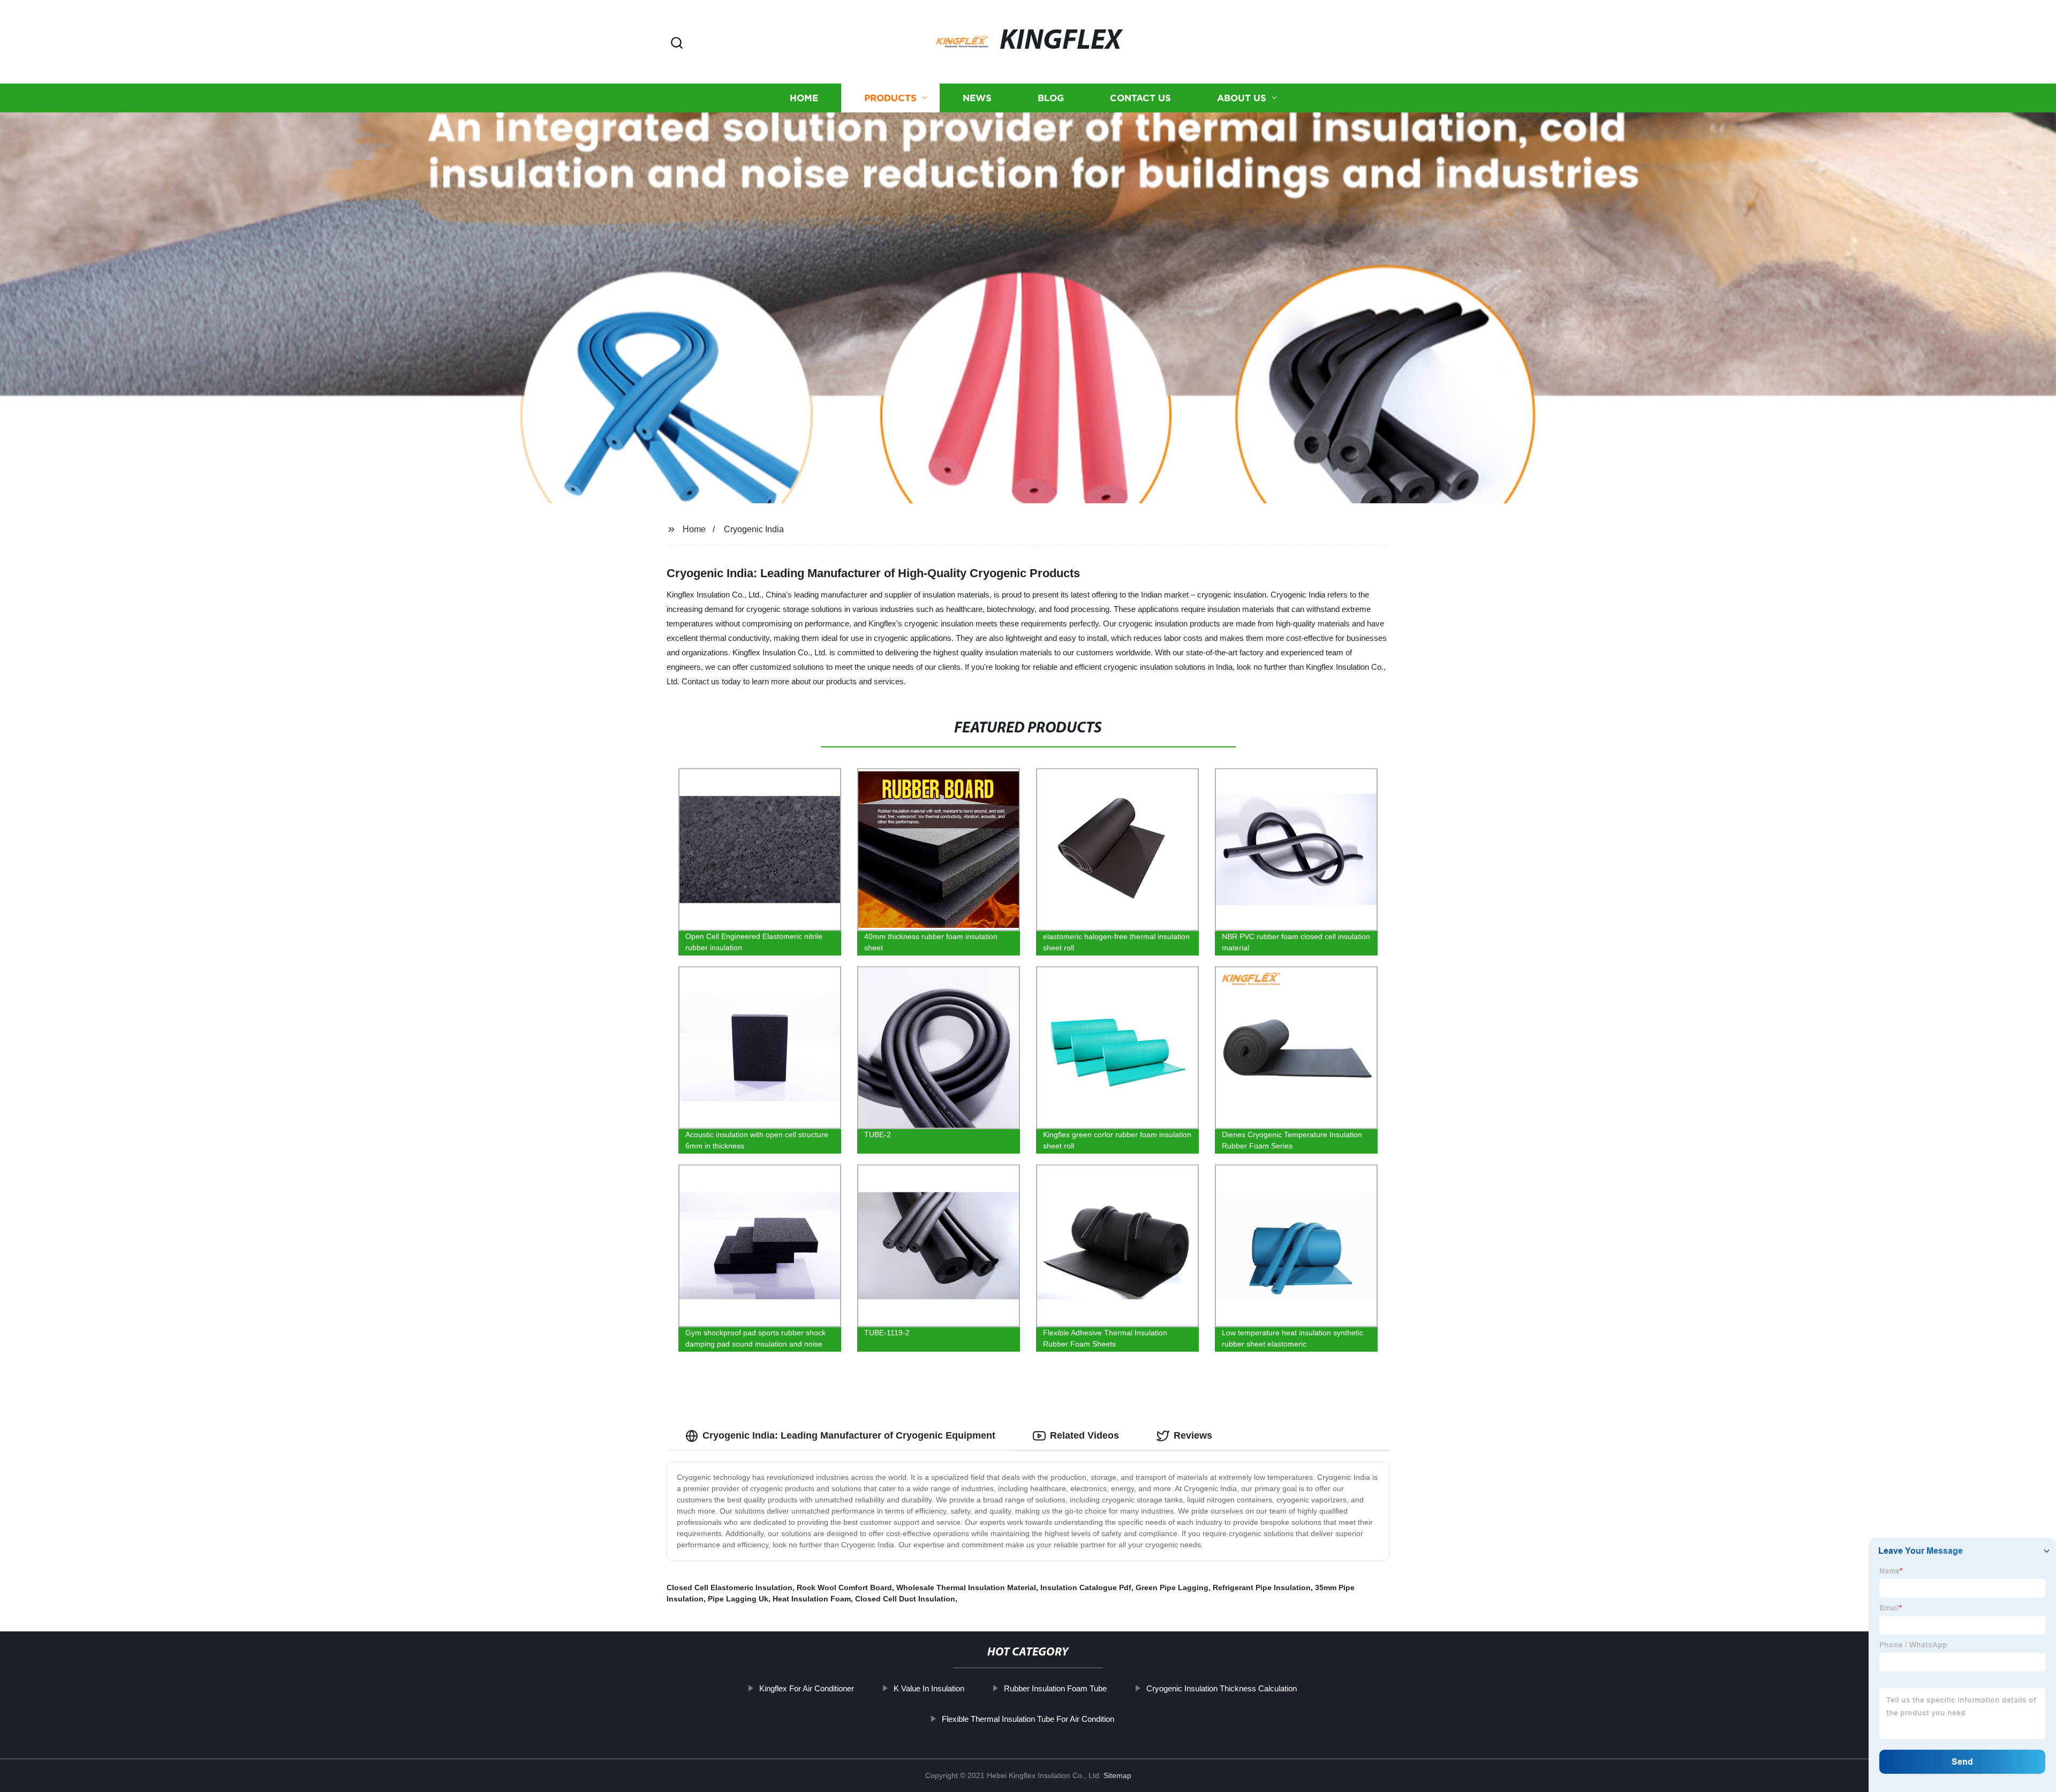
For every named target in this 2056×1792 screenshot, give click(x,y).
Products (890, 98)
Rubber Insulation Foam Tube (1055, 1688)
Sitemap (1117, 1775)
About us (1242, 98)
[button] (677, 44)
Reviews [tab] (1193, 1435)
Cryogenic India (754, 529)
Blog (1051, 98)
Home (804, 98)
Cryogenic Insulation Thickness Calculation (1222, 1688)
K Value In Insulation (929, 1688)
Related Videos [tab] (1084, 1435)
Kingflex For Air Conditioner (807, 1688)
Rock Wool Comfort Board (844, 1587)
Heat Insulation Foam (812, 1599)
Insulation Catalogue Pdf (1086, 1587)
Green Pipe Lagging (1172, 1587)
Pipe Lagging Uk (738, 1599)
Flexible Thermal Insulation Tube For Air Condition (1028, 1719)
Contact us (1140, 98)
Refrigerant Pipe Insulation (1262, 1587)
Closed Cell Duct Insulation (905, 1599)
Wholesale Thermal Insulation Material (966, 1587)
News (977, 98)
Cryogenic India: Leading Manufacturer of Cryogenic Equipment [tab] (849, 1435)
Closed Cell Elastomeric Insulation (730, 1587)
